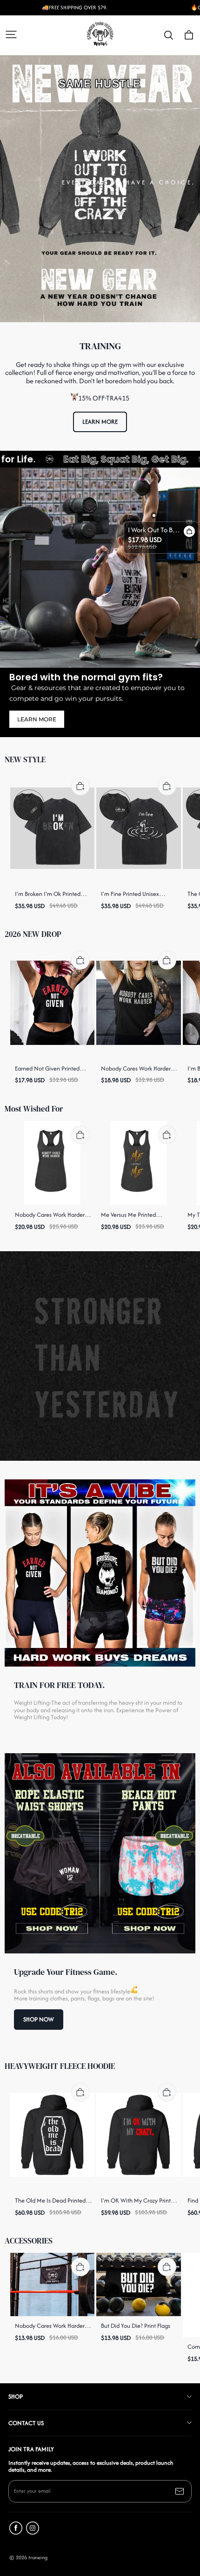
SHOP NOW (39, 2019)
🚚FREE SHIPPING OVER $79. (74, 8)
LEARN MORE (100, 422)
